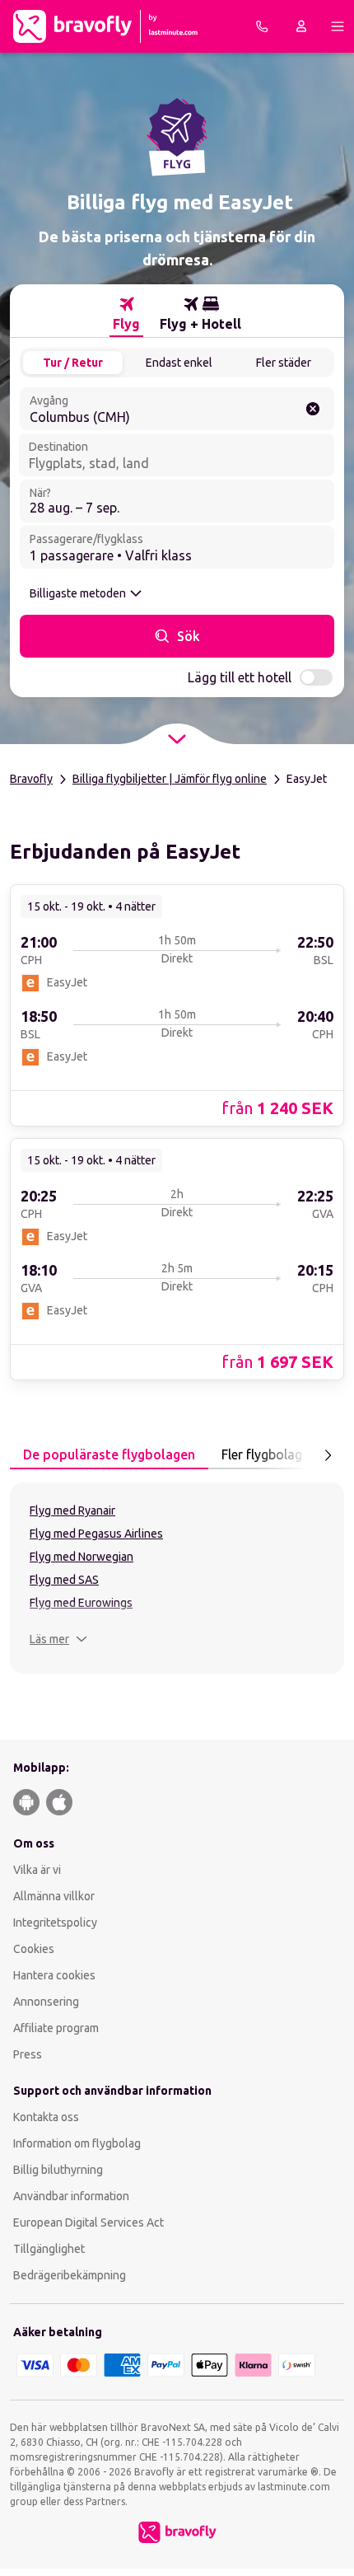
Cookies (34, 1949)
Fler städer (284, 363)
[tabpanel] (177, 1578)
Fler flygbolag (262, 1454)
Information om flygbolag (77, 2143)
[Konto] (301, 26)
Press (28, 2054)
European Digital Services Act (88, 2222)
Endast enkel (179, 363)
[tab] (126, 314)
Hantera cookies (54, 1975)
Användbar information (71, 2196)
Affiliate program (56, 2028)
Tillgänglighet (49, 2249)
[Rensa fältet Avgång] (313, 409)
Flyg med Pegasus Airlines (96, 1534)
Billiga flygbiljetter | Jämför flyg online (170, 779)
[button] (58, 1639)
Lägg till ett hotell (240, 677)
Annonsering (46, 2002)
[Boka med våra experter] (262, 26)
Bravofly (31, 779)
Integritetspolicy (55, 1923)
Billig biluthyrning (58, 2170)
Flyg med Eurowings (81, 1603)
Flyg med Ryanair (72, 1510)
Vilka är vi (37, 1870)
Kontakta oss (46, 2117)
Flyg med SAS (64, 1580)
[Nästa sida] (328, 1455)
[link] (177, 1005)
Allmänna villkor (54, 1896)
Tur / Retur (73, 363)
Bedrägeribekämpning (70, 2275)
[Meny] (338, 26)
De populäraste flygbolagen (109, 1454)
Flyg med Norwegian (82, 1557)
